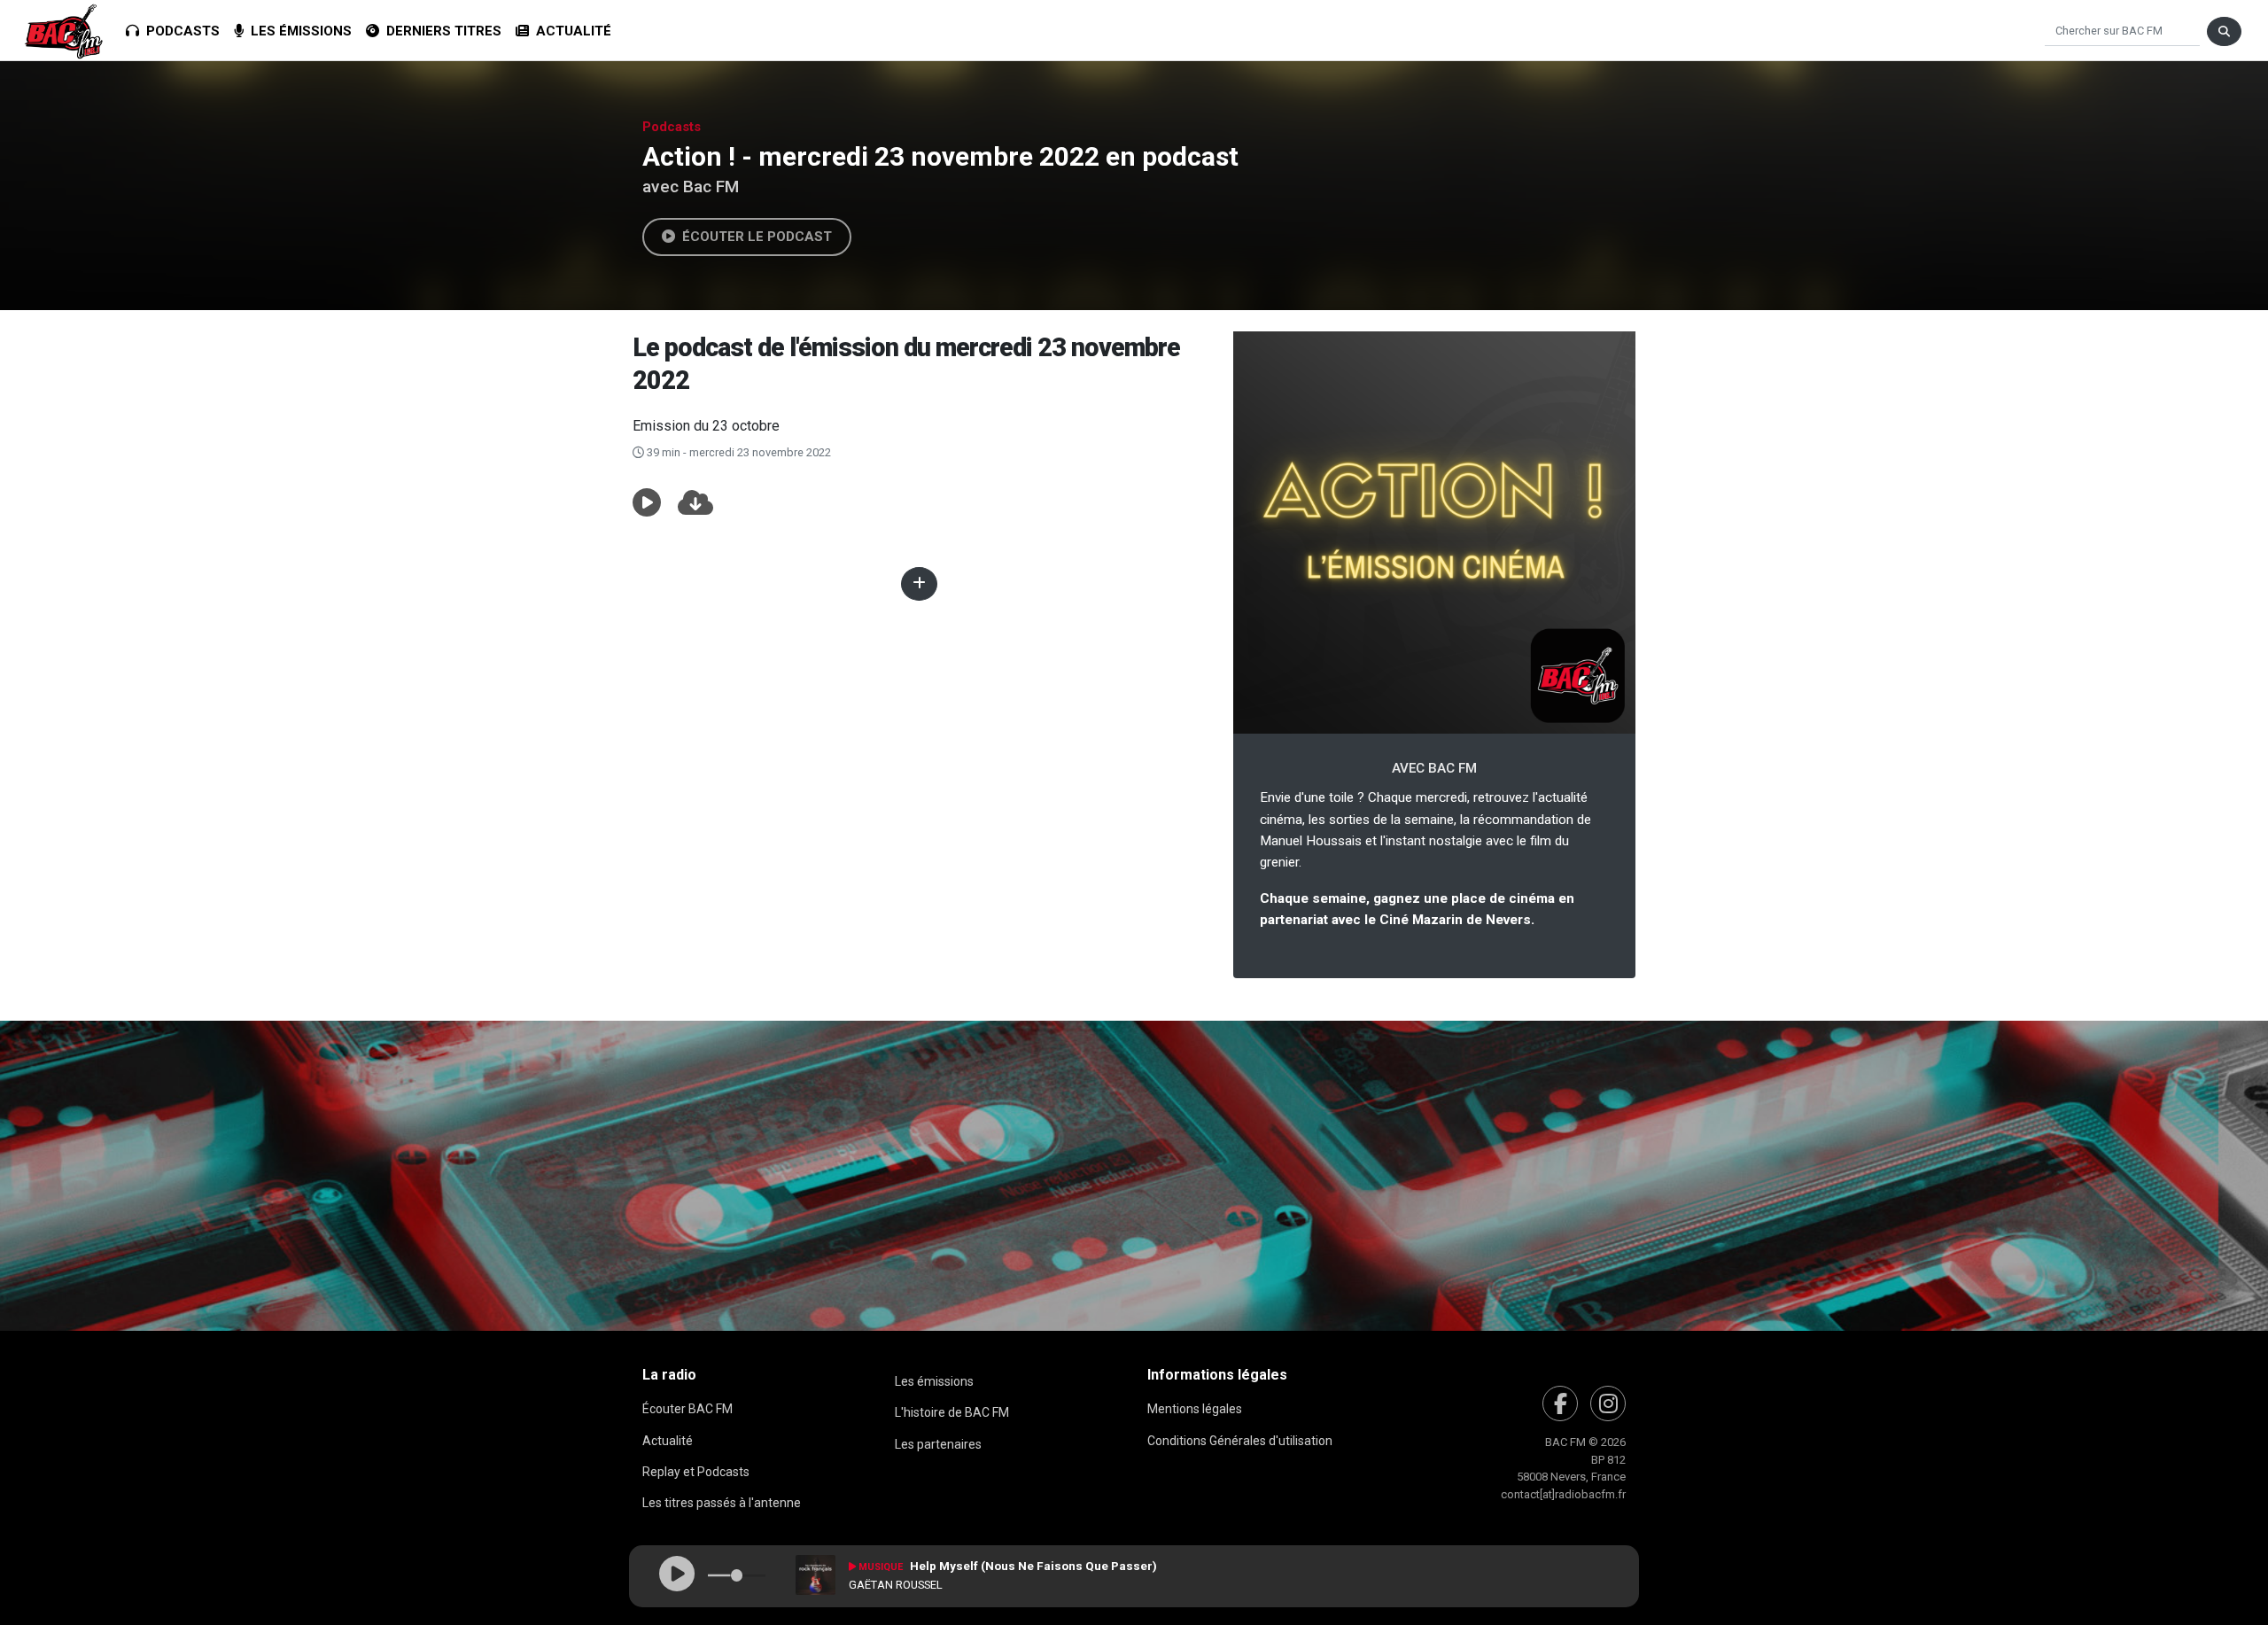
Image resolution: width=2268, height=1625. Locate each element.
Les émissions (298, 31)
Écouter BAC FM (687, 1409)
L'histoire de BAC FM (952, 1412)
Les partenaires (938, 1444)
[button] (647, 503)
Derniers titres (440, 31)
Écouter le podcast (753, 237)
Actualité (570, 31)
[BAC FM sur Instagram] (1608, 1403)
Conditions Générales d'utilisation (1240, 1441)
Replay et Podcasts (696, 1472)
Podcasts (179, 31)
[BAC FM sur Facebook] (1560, 1403)
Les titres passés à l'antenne (722, 1503)
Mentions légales (1195, 1409)
